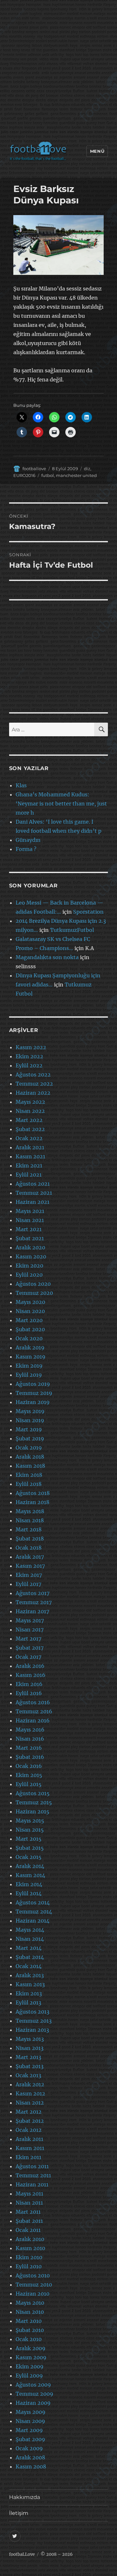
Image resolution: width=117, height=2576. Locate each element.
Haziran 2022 (33, 1093)
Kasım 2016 (31, 1675)
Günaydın (28, 840)
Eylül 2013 (28, 2003)
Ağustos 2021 (33, 1184)
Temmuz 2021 (34, 1193)
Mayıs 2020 (30, 1302)
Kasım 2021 (30, 1156)
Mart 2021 (29, 1229)
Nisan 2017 (30, 1629)
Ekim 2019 (29, 1366)
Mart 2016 (29, 1748)
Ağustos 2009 (33, 2385)
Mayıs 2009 (31, 2412)
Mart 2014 (29, 1948)
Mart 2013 (28, 2057)
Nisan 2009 (30, 2421)
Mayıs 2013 (30, 2039)
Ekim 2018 (29, 1475)
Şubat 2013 (30, 2066)
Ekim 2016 (29, 1684)
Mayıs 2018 (30, 1511)
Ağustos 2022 (33, 1075)
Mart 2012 (29, 2112)
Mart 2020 (29, 1320)
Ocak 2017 (28, 1657)
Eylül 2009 (29, 2376)
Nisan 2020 (30, 1311)
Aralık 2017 (30, 1557)
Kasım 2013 (30, 1984)
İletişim (19, 2513)
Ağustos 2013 (32, 2012)
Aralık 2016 (30, 1666)
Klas (21, 785)
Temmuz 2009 (34, 2394)
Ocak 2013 (28, 2075)
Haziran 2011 (32, 2184)
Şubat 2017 (30, 1648)
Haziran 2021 (32, 1202)
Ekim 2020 (29, 1266)
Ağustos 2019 (33, 1384)
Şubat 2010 (30, 2330)
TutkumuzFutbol (72, 930)
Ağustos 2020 (33, 1284)
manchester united (76, 475)
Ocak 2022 (29, 1138)
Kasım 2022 (31, 1047)
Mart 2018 (29, 1529)
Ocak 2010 (29, 2339)
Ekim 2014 (29, 1884)
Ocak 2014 (29, 1966)
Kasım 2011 (30, 2148)
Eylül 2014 (29, 1893)
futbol (48, 475)
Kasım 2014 (30, 1875)
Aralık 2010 (30, 2239)
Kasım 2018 (30, 1466)
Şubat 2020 (30, 1329)
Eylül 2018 (29, 1484)
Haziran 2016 (33, 1720)
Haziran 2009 (33, 2403)
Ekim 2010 (29, 2257)
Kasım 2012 (30, 2093)
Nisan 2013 (30, 2048)
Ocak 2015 (29, 1857)
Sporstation (88, 912)
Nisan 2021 (30, 1220)
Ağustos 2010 (33, 2275)
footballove (34, 469)
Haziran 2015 (32, 1811)
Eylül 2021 (29, 1175)
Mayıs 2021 (30, 1211)
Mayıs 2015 (30, 1821)
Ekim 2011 (28, 2157)
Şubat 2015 (30, 1848)
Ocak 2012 (29, 2130)
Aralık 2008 (30, 2457)
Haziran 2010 (32, 2294)
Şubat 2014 (30, 1957)
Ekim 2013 (29, 1993)
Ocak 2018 (29, 1548)
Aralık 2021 (30, 1147)
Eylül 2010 (29, 2266)
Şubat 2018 (30, 1539)
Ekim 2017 (29, 1575)
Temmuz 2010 (34, 2285)
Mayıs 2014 (30, 1930)
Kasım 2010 (30, 2248)
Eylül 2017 (28, 1584)
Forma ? (26, 849)
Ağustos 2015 (33, 1793)
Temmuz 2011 (33, 2175)
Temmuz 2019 (34, 1393)
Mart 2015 (29, 1839)
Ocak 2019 (29, 1448)
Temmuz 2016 (34, 1711)
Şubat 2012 (30, 2121)
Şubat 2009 (30, 2439)
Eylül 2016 (29, 1693)
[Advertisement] (58, 72)
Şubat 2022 (30, 1129)
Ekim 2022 (29, 1056)
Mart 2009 (29, 2430)
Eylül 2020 (29, 1275)
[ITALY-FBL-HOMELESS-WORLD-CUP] (58, 245)
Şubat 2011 (29, 2221)
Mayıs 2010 (30, 2303)
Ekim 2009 (30, 2366)
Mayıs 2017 (30, 1620)
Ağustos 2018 (33, 1493)
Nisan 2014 (30, 1939)
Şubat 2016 (30, 1757)
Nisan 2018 (30, 1520)
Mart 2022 (29, 1120)
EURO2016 (24, 475)
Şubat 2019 (30, 1438)
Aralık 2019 (30, 1347)
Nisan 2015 (30, 1830)
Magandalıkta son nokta (47, 957)
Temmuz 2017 (34, 1602)
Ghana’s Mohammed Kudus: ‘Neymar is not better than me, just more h (61, 804)
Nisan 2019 (30, 1420)
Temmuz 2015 (34, 1802)
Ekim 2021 (29, 1166)
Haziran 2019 (33, 1402)
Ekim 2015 (29, 1775)
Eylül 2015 (29, 1784)
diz (87, 469)
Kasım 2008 (31, 2467)
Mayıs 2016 (30, 1730)
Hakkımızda (25, 2497)
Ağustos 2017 (32, 1593)
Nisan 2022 (30, 1111)
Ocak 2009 (29, 2448)
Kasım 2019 (31, 1357)
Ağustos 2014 (33, 1902)
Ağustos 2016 (33, 1702)
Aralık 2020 (30, 1247)
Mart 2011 (28, 2212)
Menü (97, 151)
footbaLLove (22, 2554)
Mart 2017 (28, 1639)
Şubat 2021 (30, 1238)
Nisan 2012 (30, 2103)
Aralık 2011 (29, 2139)
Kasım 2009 (31, 2357)
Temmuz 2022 (34, 1084)
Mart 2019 (29, 1429)
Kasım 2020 (31, 1256)
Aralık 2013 (30, 1975)
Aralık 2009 (31, 2348)
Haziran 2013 (32, 2030)
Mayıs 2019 (30, 1411)
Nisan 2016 (30, 1739)
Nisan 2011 (29, 2203)
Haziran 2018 (32, 1502)
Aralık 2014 (30, 1866)
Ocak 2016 (29, 1766)
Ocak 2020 (29, 1338)
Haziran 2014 (32, 1921)
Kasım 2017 (30, 1566)
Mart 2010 (29, 2321)
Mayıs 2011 (29, 2194)
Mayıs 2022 (30, 1102)
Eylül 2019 (29, 1375)
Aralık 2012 (30, 2084)
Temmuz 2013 (34, 2021)
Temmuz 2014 (34, 1912)
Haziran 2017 (32, 1611)
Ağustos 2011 (32, 2166)
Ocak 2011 (28, 2230)
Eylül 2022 (29, 1065)
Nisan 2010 (30, 2312)
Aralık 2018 (30, 1457)
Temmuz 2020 (34, 1293)
